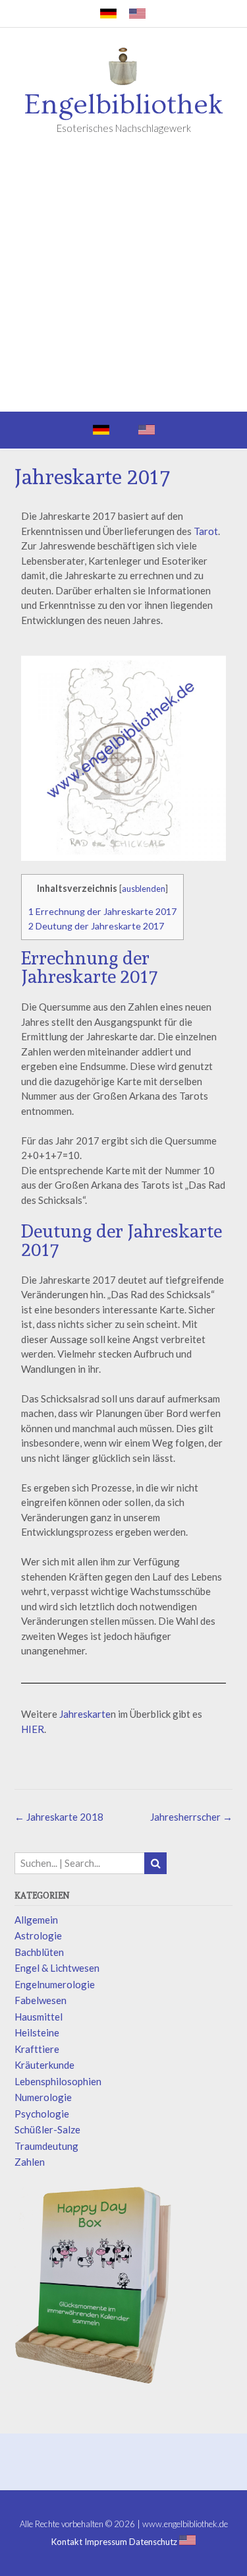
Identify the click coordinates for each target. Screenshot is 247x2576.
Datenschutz (153, 2542)
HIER (33, 1729)
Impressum (106, 2542)
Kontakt (67, 2542)
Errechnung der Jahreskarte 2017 (102, 911)
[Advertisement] (123, 281)
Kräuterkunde (44, 2065)
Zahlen (30, 2162)
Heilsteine (37, 2032)
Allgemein (36, 1920)
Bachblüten (39, 1952)
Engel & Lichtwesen (57, 1968)
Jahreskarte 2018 (59, 1817)
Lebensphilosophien (58, 2081)
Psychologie (42, 2114)
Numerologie (43, 2097)
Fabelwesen (41, 2000)
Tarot (206, 531)
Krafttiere (37, 2049)
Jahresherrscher (191, 1817)
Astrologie (38, 1935)
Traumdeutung (46, 2146)
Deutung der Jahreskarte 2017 (96, 926)
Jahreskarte (85, 1714)
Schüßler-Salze (47, 2129)
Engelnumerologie (55, 1984)
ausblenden (144, 889)
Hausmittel (39, 2017)
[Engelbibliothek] (124, 69)
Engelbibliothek (124, 105)
